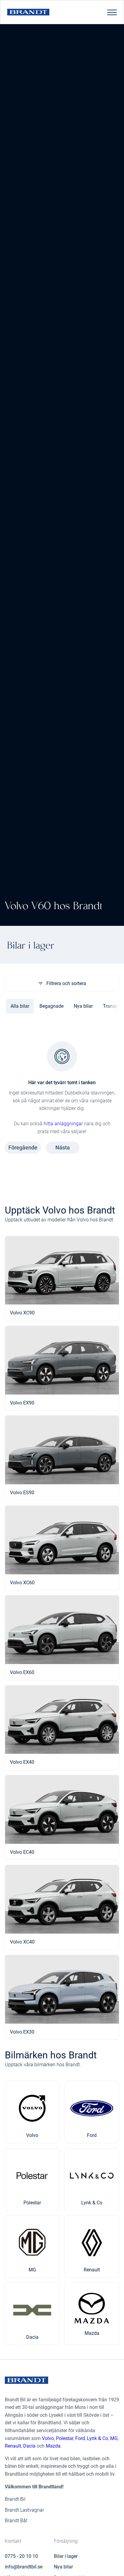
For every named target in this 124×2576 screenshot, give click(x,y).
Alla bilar (20, 1006)
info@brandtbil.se (24, 2567)
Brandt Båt (16, 2521)
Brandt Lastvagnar (24, 2510)
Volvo (48, 2438)
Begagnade (51, 1006)
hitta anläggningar (63, 1124)
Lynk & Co (98, 2438)
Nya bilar (83, 1006)
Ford (80, 2438)
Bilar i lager (66, 2556)
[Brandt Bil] (28, 12)
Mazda (53, 2446)
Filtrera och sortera (66, 983)
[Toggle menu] (112, 12)
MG (114, 2438)
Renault (13, 2446)
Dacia (29, 2446)
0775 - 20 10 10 (21, 2556)
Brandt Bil (15, 2499)
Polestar (65, 2438)
